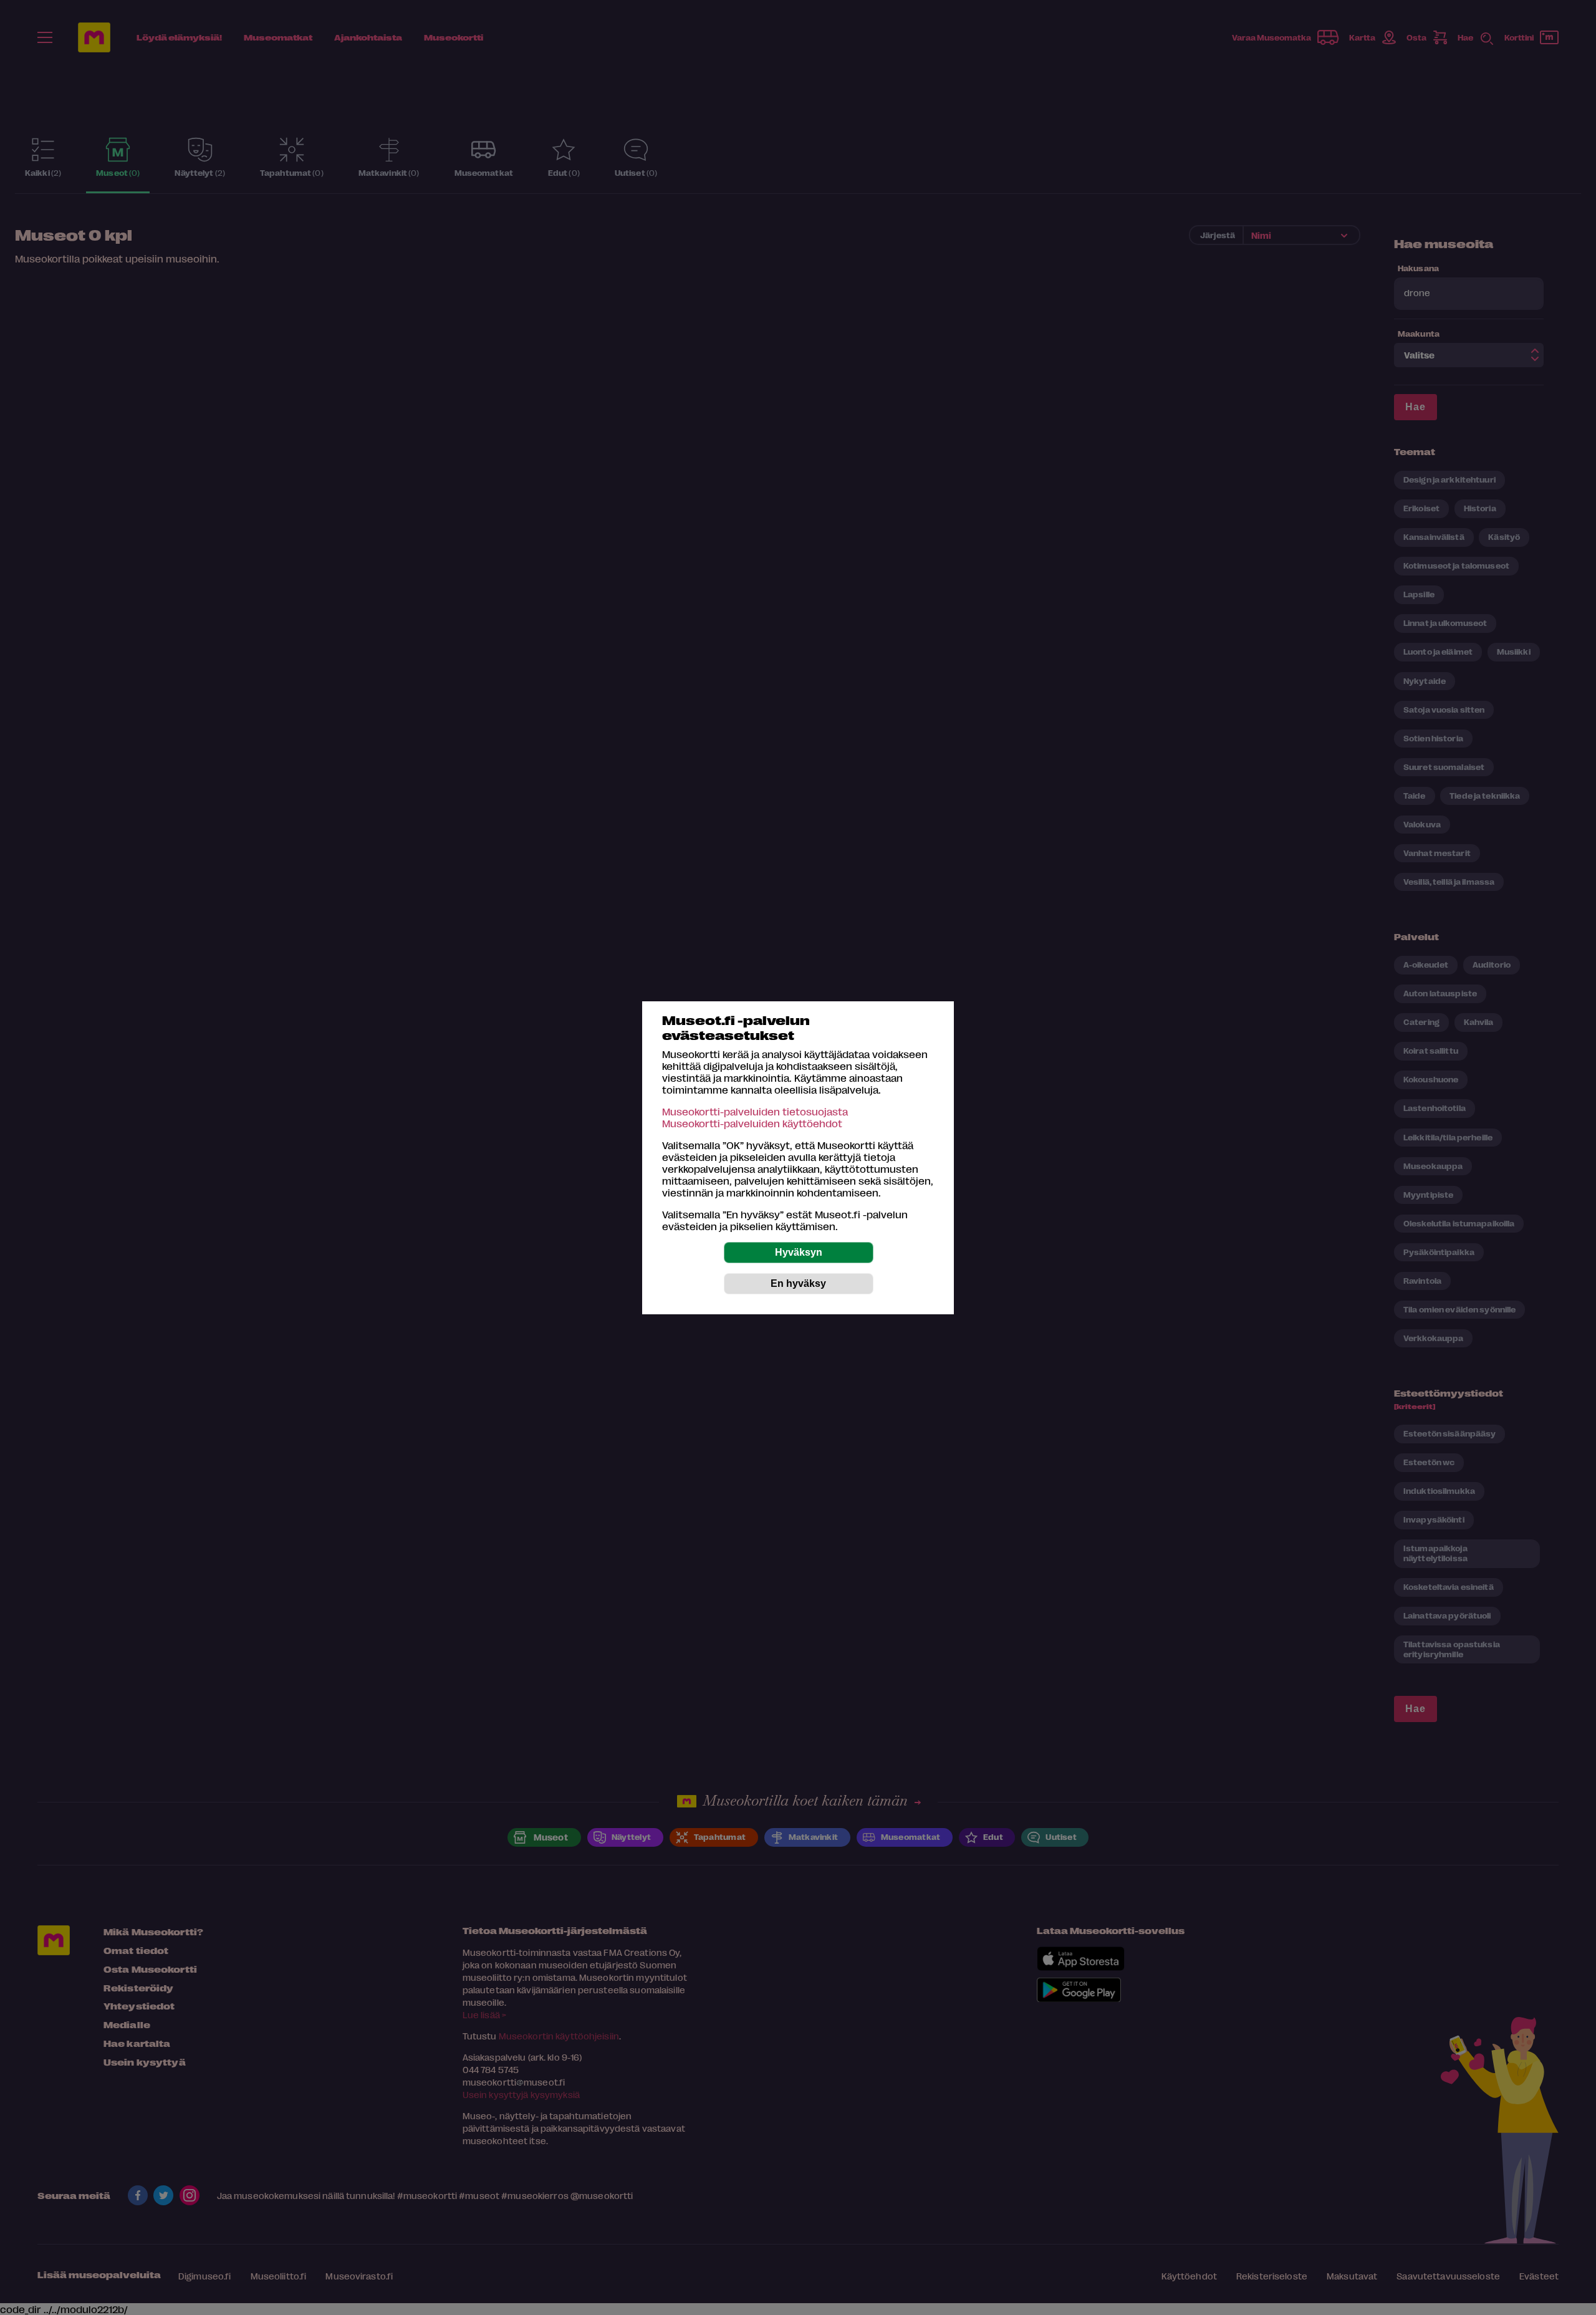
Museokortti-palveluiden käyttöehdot (752, 1123)
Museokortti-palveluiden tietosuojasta (755, 1111)
